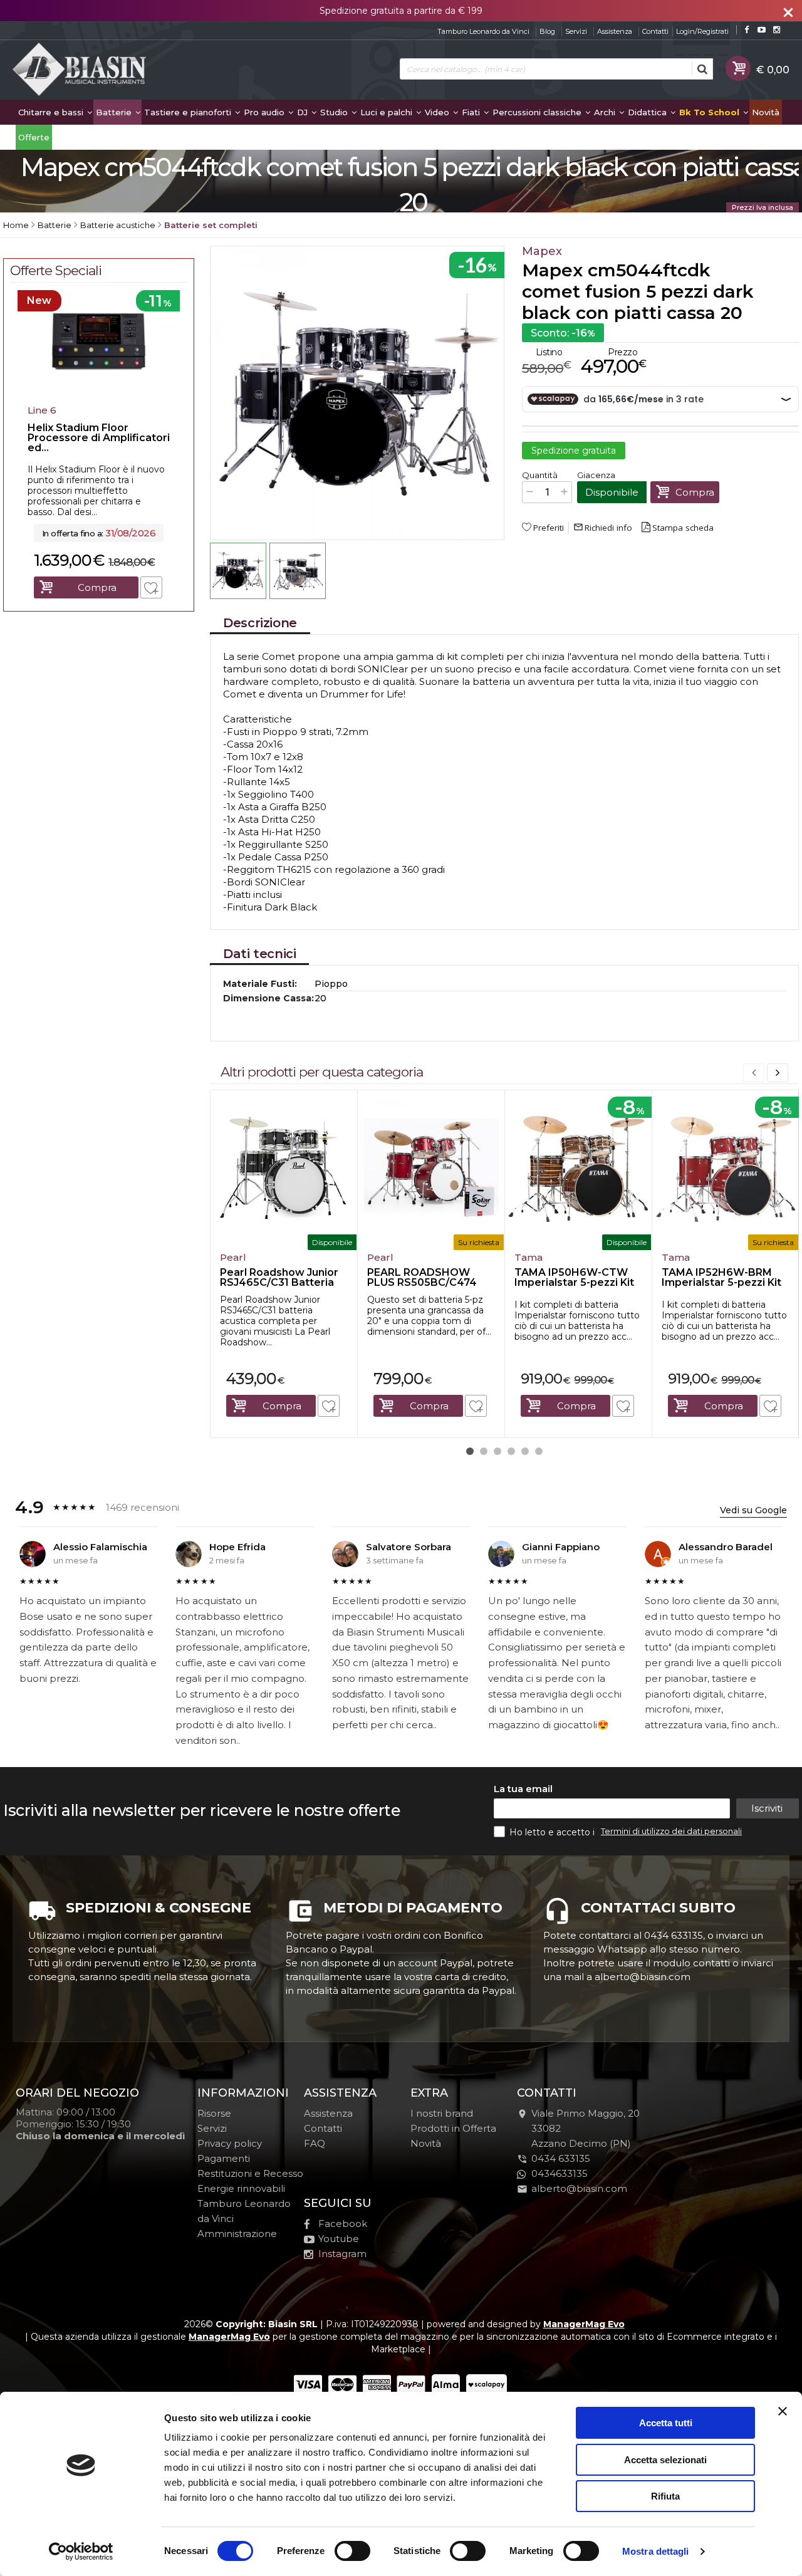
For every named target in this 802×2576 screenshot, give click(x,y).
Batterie (115, 112)
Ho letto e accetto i (553, 1832)
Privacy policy (230, 2143)
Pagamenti (224, 2158)
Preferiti (549, 528)
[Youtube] (762, 30)
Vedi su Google (753, 1510)
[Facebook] (747, 30)
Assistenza (615, 31)
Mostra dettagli (656, 2551)
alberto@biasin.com (579, 2188)
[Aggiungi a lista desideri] (329, 1406)
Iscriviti (767, 1808)
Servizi (576, 31)
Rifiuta (665, 2496)
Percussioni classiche (538, 112)
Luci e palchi (388, 112)
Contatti (655, 31)
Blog (547, 31)
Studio (335, 112)
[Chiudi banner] (783, 2411)
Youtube (339, 2239)
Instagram (342, 2254)
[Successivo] (778, 1073)
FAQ (315, 2143)
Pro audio (265, 112)
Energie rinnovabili (241, 2188)
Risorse (214, 2113)
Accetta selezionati (665, 2460)
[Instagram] (777, 30)
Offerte (34, 137)
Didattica (648, 112)
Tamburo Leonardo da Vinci (483, 31)
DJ (304, 112)
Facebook (343, 2224)
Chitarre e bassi (52, 112)
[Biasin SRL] (80, 70)
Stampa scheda (683, 528)
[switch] (352, 2551)
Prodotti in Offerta (453, 2128)
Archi (606, 112)
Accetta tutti (666, 2423)
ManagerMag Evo (584, 2324)
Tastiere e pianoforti (189, 112)
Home (16, 225)
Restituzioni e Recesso (250, 2173)
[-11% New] (99, 395)
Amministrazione (237, 2234)
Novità (766, 112)
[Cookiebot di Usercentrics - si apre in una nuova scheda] (81, 2552)
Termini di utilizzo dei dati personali (671, 1831)
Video (438, 112)
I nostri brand (442, 2113)
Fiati (472, 112)
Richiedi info (603, 528)
